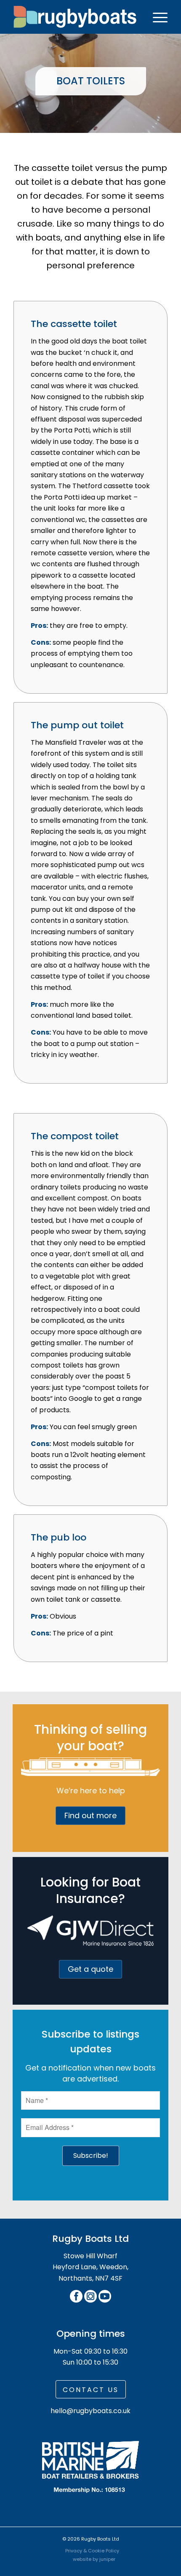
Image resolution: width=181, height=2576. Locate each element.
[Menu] (156, 17)
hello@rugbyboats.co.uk (90, 2411)
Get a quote (90, 1969)
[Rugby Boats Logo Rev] (75, 17)
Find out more (90, 1815)
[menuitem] (156, 17)
